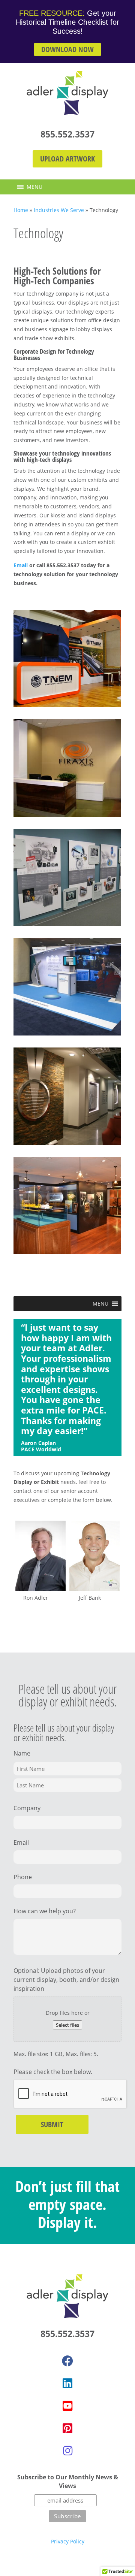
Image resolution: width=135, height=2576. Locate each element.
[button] (34, 187)
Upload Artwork (67, 159)
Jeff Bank (90, 1598)
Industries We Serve (59, 210)
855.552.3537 (67, 134)
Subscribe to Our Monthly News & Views (68, 2482)
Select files (67, 2025)
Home (21, 210)
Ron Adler (36, 1598)
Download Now (67, 49)
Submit (52, 2124)
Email (21, 565)
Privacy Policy (68, 2541)
